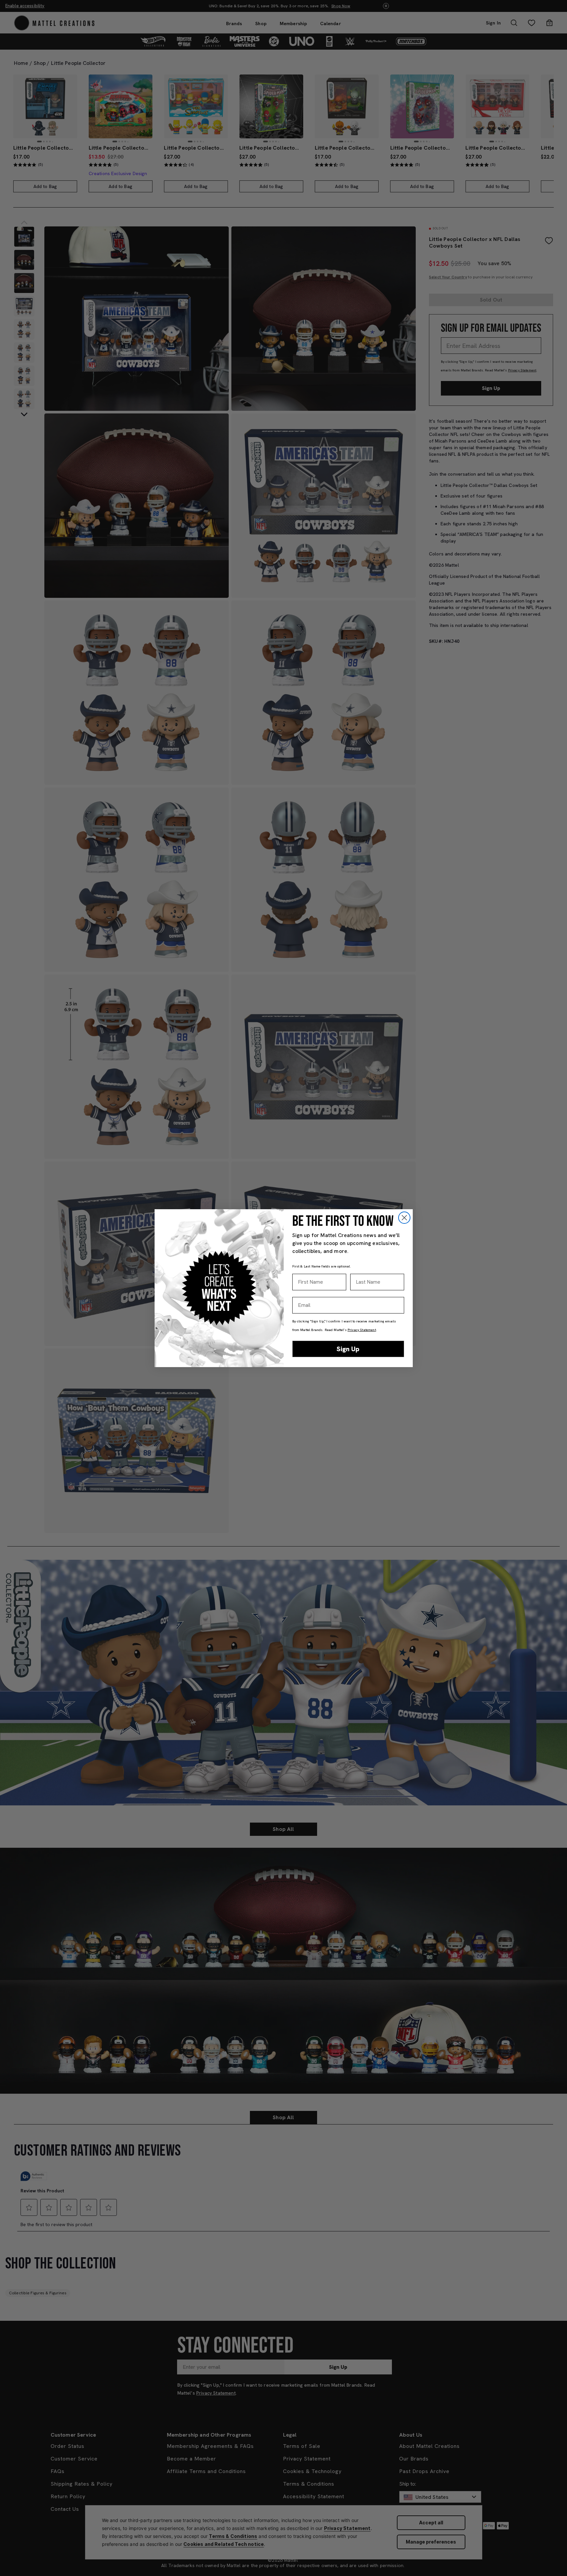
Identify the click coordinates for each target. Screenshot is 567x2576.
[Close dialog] (404, 1218)
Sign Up (348, 1349)
